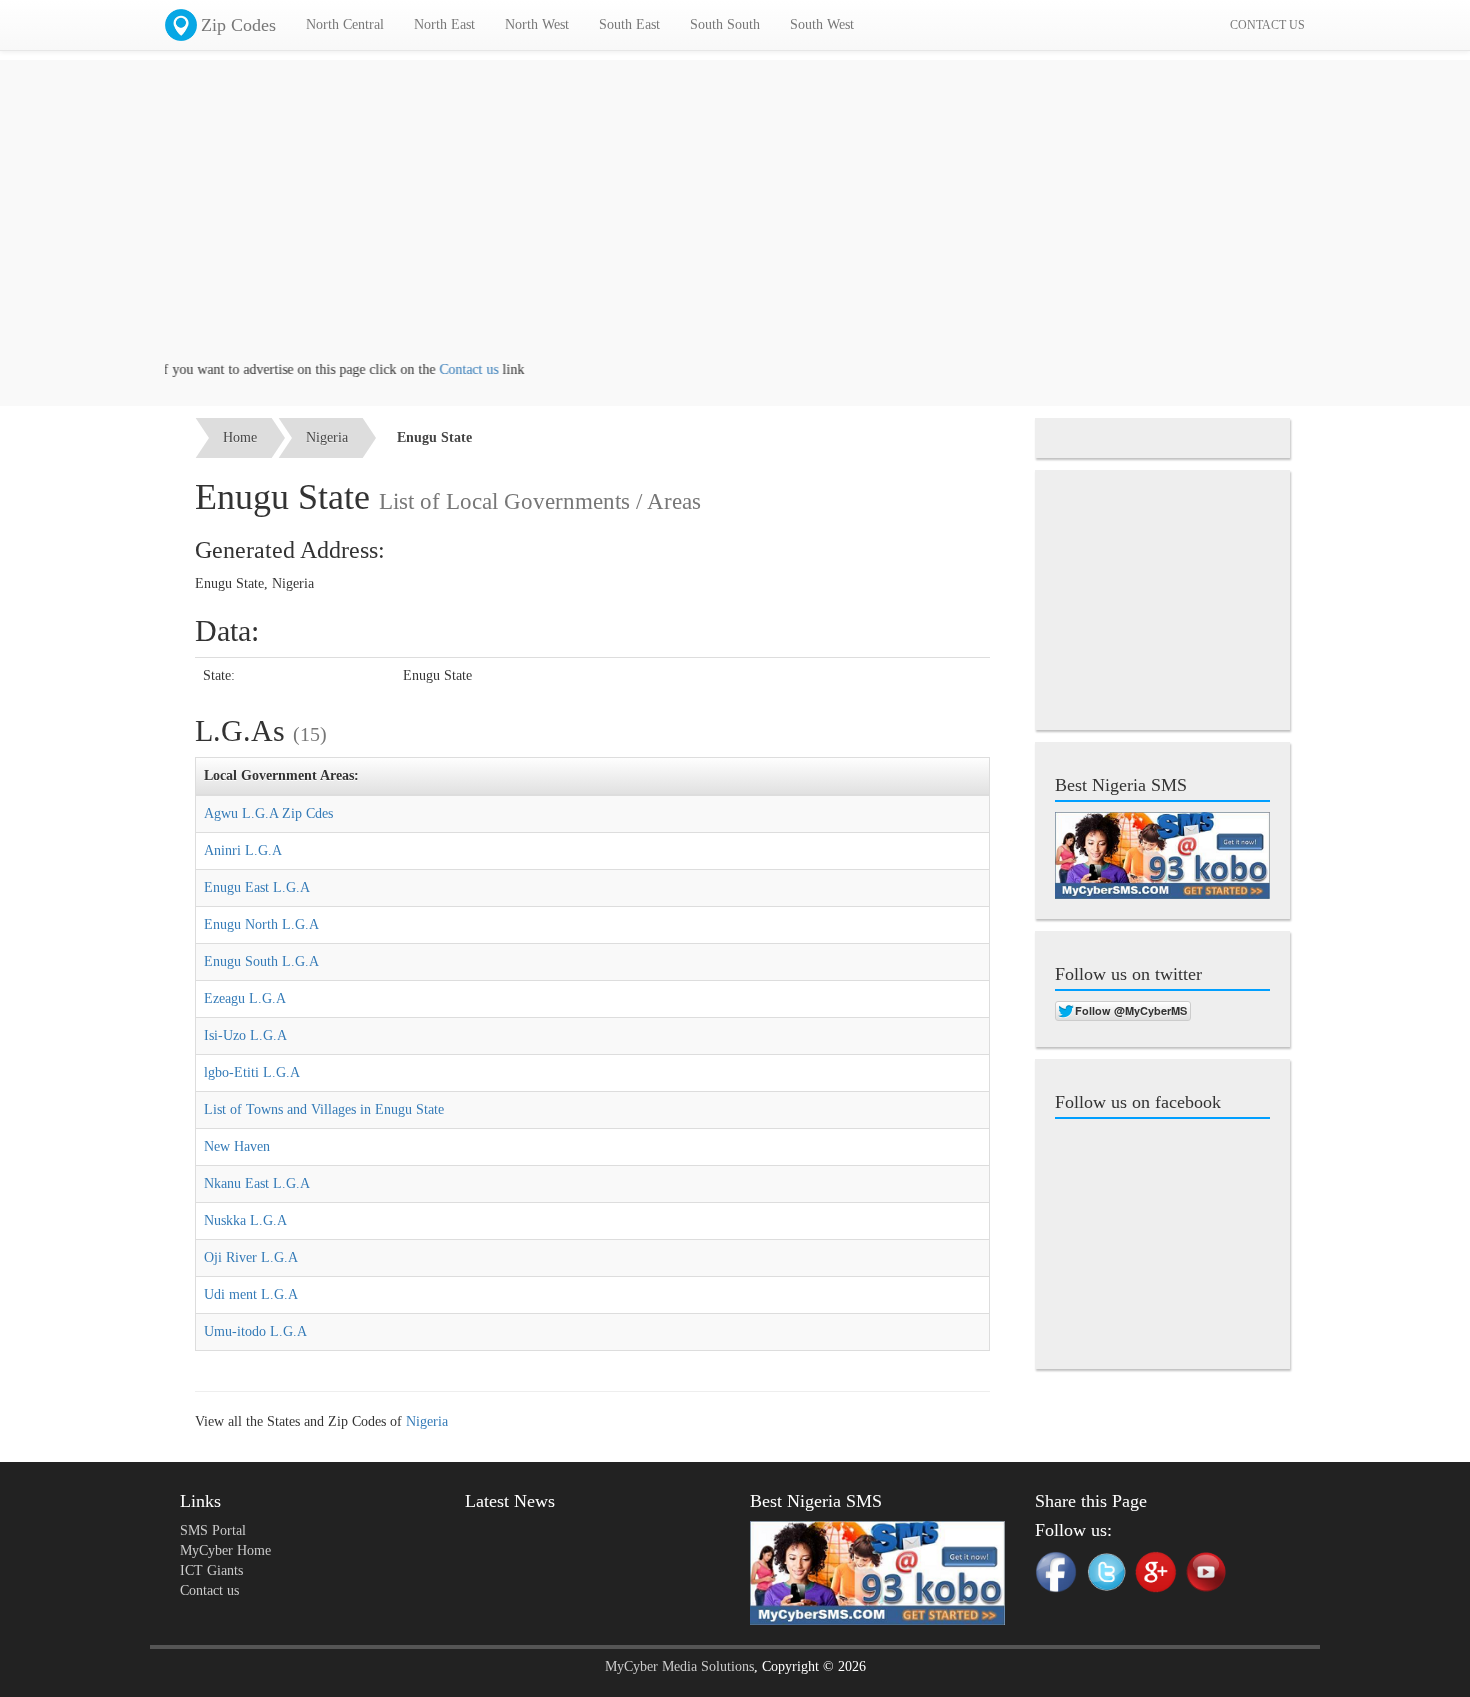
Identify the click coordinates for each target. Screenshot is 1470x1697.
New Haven (237, 1146)
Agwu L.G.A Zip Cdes (268, 813)
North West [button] (537, 24)
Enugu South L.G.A (261, 961)
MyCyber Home (225, 1550)
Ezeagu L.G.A (245, 998)
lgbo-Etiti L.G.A (252, 1072)
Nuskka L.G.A (245, 1220)
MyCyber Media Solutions (679, 1666)
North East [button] (444, 24)
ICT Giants (211, 1570)
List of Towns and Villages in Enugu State (324, 1109)
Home (240, 437)
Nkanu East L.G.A (257, 1183)
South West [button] (822, 24)
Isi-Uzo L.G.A (245, 1035)
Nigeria (327, 437)
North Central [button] (345, 24)
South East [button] (629, 24)
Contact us (444, 369)
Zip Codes (238, 25)
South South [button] (725, 24)
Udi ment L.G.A (251, 1294)
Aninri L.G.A (243, 850)
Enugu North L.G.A (261, 924)
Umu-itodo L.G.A (255, 1331)
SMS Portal (213, 1530)
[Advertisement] (735, 220)
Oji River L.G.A (251, 1257)
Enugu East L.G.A (257, 887)
